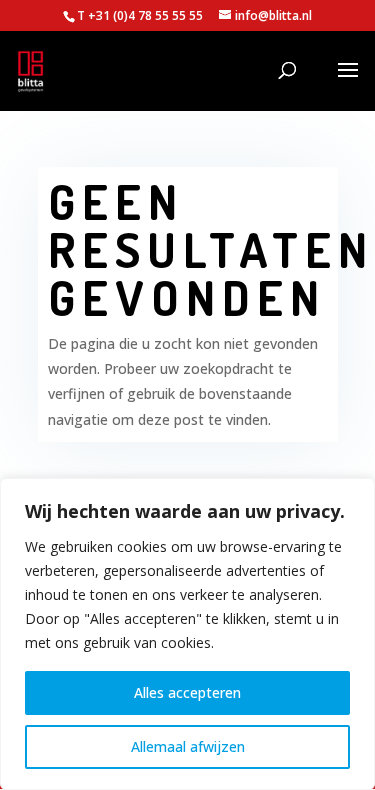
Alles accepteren (187, 692)
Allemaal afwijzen (188, 746)
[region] (187, 634)
